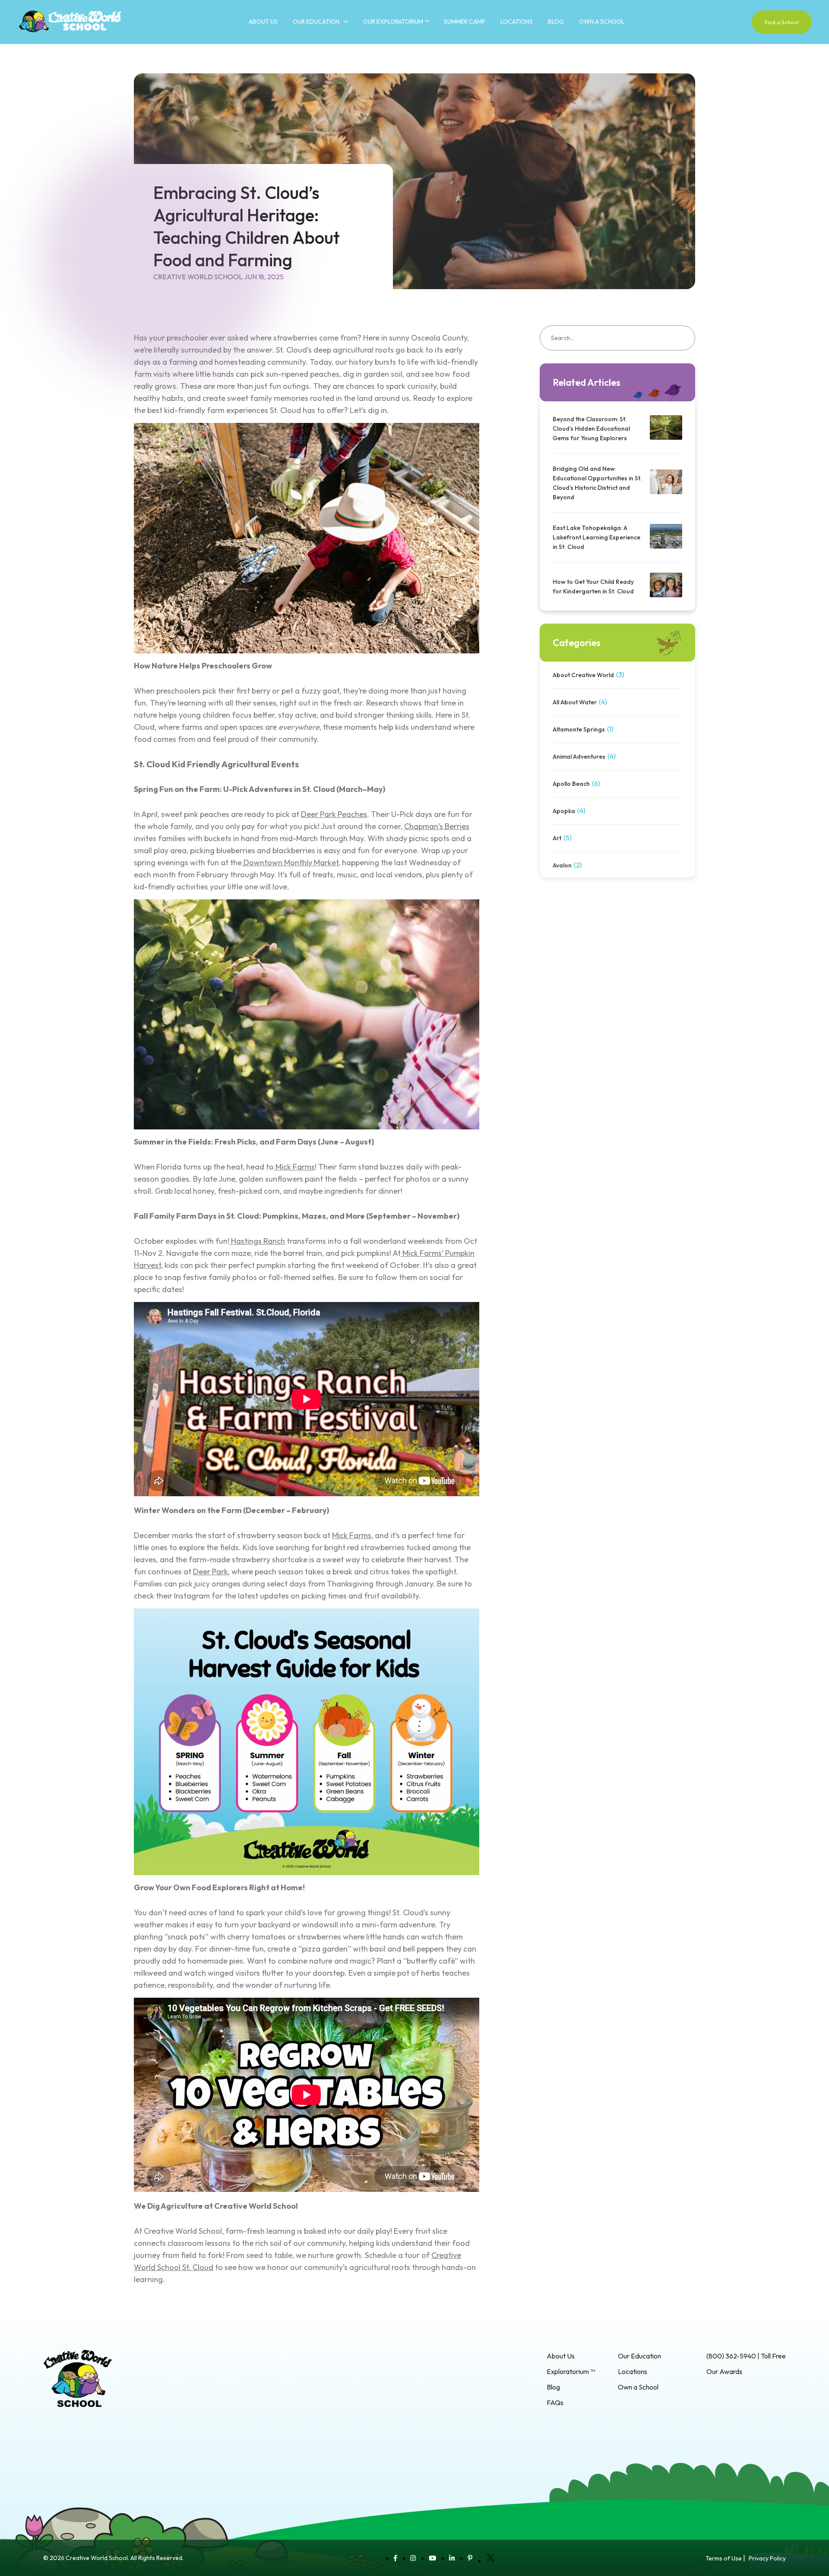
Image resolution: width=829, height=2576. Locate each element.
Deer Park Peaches (334, 814)
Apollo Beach (571, 784)
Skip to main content (30, 47)
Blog (556, 22)
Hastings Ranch (258, 1241)
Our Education (316, 22)
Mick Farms (295, 1167)
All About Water (575, 702)
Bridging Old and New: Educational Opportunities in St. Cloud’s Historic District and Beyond (597, 483)
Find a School (782, 22)
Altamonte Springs (579, 729)
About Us (263, 22)
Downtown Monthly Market (291, 862)
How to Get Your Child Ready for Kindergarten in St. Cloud (594, 586)
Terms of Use (724, 2558)
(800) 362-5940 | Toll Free (746, 2356)
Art (557, 838)
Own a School (602, 22)
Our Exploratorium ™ (396, 22)
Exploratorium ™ (571, 2371)
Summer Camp (465, 22)
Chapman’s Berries (437, 826)
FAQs (555, 2403)
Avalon (562, 865)
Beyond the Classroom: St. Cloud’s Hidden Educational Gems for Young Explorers (591, 429)
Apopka (564, 811)
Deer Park (210, 1572)
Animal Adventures (579, 757)
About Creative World (583, 675)
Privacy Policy (767, 2558)
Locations (517, 22)
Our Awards (724, 2371)
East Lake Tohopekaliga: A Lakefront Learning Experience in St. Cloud (596, 537)
